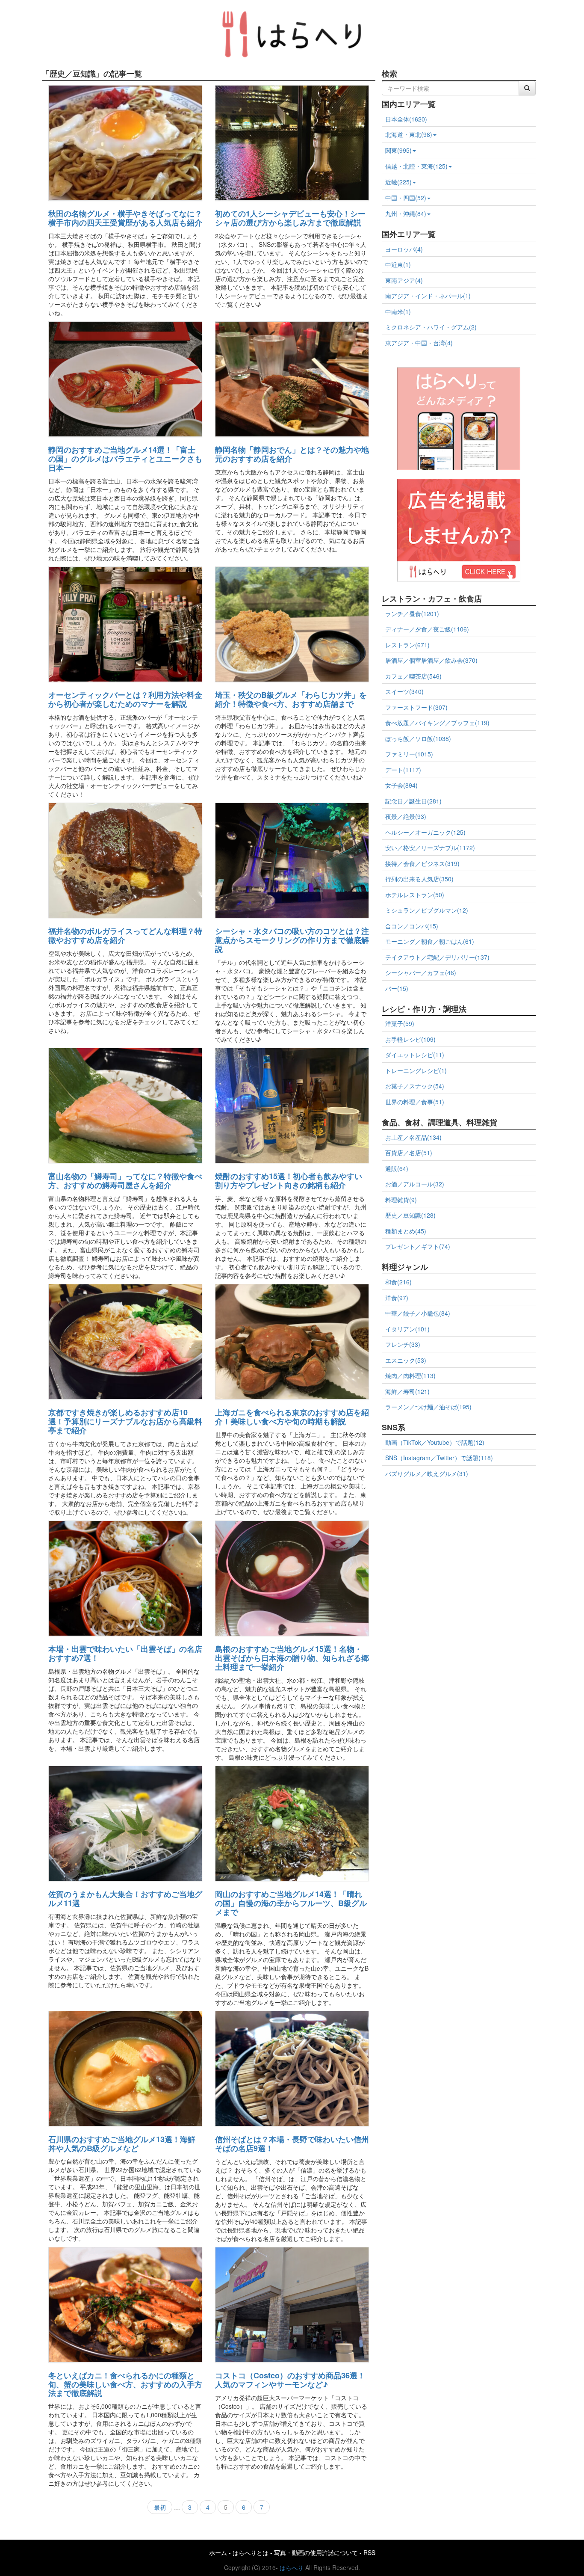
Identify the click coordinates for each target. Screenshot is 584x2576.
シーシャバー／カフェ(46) (421, 972)
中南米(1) (398, 311)
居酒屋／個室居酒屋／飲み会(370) (431, 660)
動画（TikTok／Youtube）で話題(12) (435, 1442)
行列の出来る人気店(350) (419, 879)
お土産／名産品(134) (413, 1137)
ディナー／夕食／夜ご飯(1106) (427, 629)
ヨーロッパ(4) (404, 249)
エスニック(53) (406, 1360)
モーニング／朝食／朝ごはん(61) (430, 941)
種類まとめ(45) (406, 1231)
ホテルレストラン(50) (415, 895)
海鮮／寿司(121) (407, 1391)
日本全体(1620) (406, 119)
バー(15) (397, 988)
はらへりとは (251, 2552)
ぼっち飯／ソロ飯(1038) (418, 738)
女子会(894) (401, 785)
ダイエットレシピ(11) (415, 1055)
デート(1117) (403, 770)
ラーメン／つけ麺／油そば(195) (428, 1407)
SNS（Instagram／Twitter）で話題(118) (439, 1458)
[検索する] (527, 88)
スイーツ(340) (404, 691)
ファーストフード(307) (416, 707)
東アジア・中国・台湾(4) (419, 343)
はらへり (292, 2567)
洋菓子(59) (400, 1023)
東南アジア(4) (404, 280)
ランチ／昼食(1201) (412, 614)
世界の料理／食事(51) (415, 1102)
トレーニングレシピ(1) (416, 1070)
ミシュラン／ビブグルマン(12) (427, 910)
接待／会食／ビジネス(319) (422, 863)
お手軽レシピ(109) (410, 1039)
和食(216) (398, 1282)
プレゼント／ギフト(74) (418, 1246)
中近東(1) (398, 264)
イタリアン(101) (407, 1329)
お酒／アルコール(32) (415, 1184)
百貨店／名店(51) (409, 1153)
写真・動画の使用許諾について (316, 2552)
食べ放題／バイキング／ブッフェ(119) (437, 723)
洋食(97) (397, 1298)
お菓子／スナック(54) (415, 1086)
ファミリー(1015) (409, 754)
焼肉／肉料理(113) (410, 1375)
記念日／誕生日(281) (413, 801)
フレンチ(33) (403, 1344)
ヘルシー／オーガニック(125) (425, 832)
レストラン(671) (407, 645)
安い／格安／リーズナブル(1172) (430, 848)
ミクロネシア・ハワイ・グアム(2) (431, 327)
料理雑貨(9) (401, 1200)
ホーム (218, 2552)
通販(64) (397, 1168)
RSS (369, 2552)
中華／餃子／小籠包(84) (418, 1313)
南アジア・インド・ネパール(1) (428, 296)
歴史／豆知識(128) (410, 1215)
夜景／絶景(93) (406, 816)
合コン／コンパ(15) (412, 926)
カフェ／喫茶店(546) (413, 676)
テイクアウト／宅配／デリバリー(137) (437, 957)
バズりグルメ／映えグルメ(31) (427, 1473)
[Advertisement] (459, 1543)
